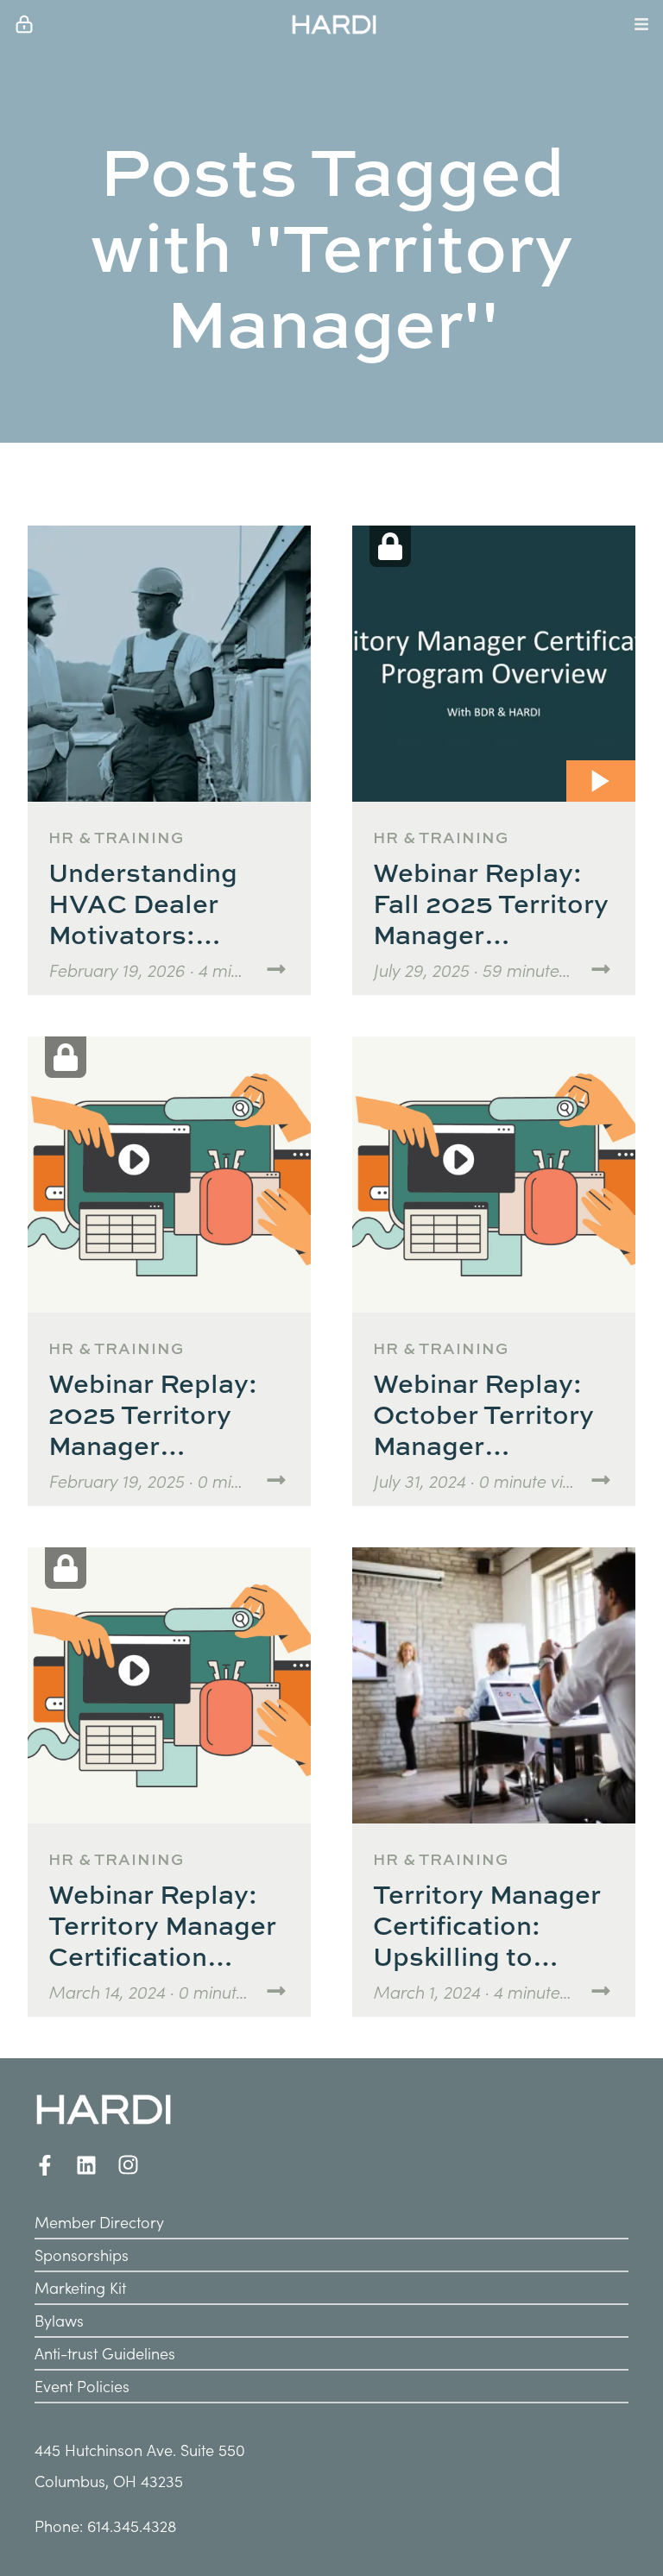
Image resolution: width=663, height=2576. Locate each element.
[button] (334, 25)
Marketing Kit (80, 2287)
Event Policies (82, 2386)
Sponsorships (82, 2255)
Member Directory (99, 2222)
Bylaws (59, 2320)
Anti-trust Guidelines (105, 2353)
